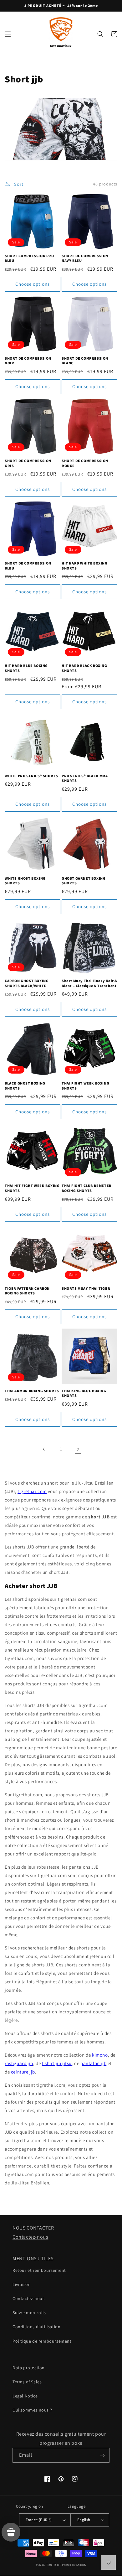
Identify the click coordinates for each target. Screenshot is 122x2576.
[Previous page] (44, 1449)
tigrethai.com (32, 1491)
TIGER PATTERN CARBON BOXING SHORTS (27, 1291)
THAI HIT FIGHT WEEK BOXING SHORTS (32, 1188)
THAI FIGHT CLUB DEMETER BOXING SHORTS (87, 1188)
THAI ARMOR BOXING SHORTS (32, 1391)
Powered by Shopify (73, 2565)
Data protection (29, 2368)
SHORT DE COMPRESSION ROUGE (85, 463)
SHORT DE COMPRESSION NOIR (28, 361)
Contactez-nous (30, 2237)
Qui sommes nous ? (32, 2410)
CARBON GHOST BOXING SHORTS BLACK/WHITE (27, 983)
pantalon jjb (93, 2063)
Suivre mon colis (29, 2313)
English (84, 2520)
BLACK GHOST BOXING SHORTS (25, 1086)
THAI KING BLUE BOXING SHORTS (84, 1393)
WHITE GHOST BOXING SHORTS (25, 881)
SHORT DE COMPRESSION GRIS (28, 463)
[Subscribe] (102, 2455)
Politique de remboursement (42, 2341)
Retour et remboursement (39, 2270)
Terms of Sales (27, 2382)
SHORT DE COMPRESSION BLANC (85, 361)
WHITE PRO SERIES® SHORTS (31, 776)
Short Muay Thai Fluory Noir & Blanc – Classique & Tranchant (89, 983)
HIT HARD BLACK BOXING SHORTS (84, 668)
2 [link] (78, 1449)
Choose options (33, 284)
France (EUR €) (39, 2520)
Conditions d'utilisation (36, 2327)
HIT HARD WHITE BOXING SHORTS (85, 566)
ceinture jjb (23, 2072)
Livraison (22, 2284)
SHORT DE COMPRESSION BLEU (28, 566)
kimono (100, 2055)
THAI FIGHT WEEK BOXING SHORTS (85, 1086)
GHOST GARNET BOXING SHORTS (84, 881)
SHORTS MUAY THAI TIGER (86, 1288)
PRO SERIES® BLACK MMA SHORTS (85, 778)
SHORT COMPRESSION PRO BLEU (29, 258)
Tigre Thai (53, 2565)
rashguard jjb (19, 2063)
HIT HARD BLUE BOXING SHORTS (26, 668)
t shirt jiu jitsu (57, 2063)
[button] (8, 34)
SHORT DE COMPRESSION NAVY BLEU (85, 258)
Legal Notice (25, 2396)
